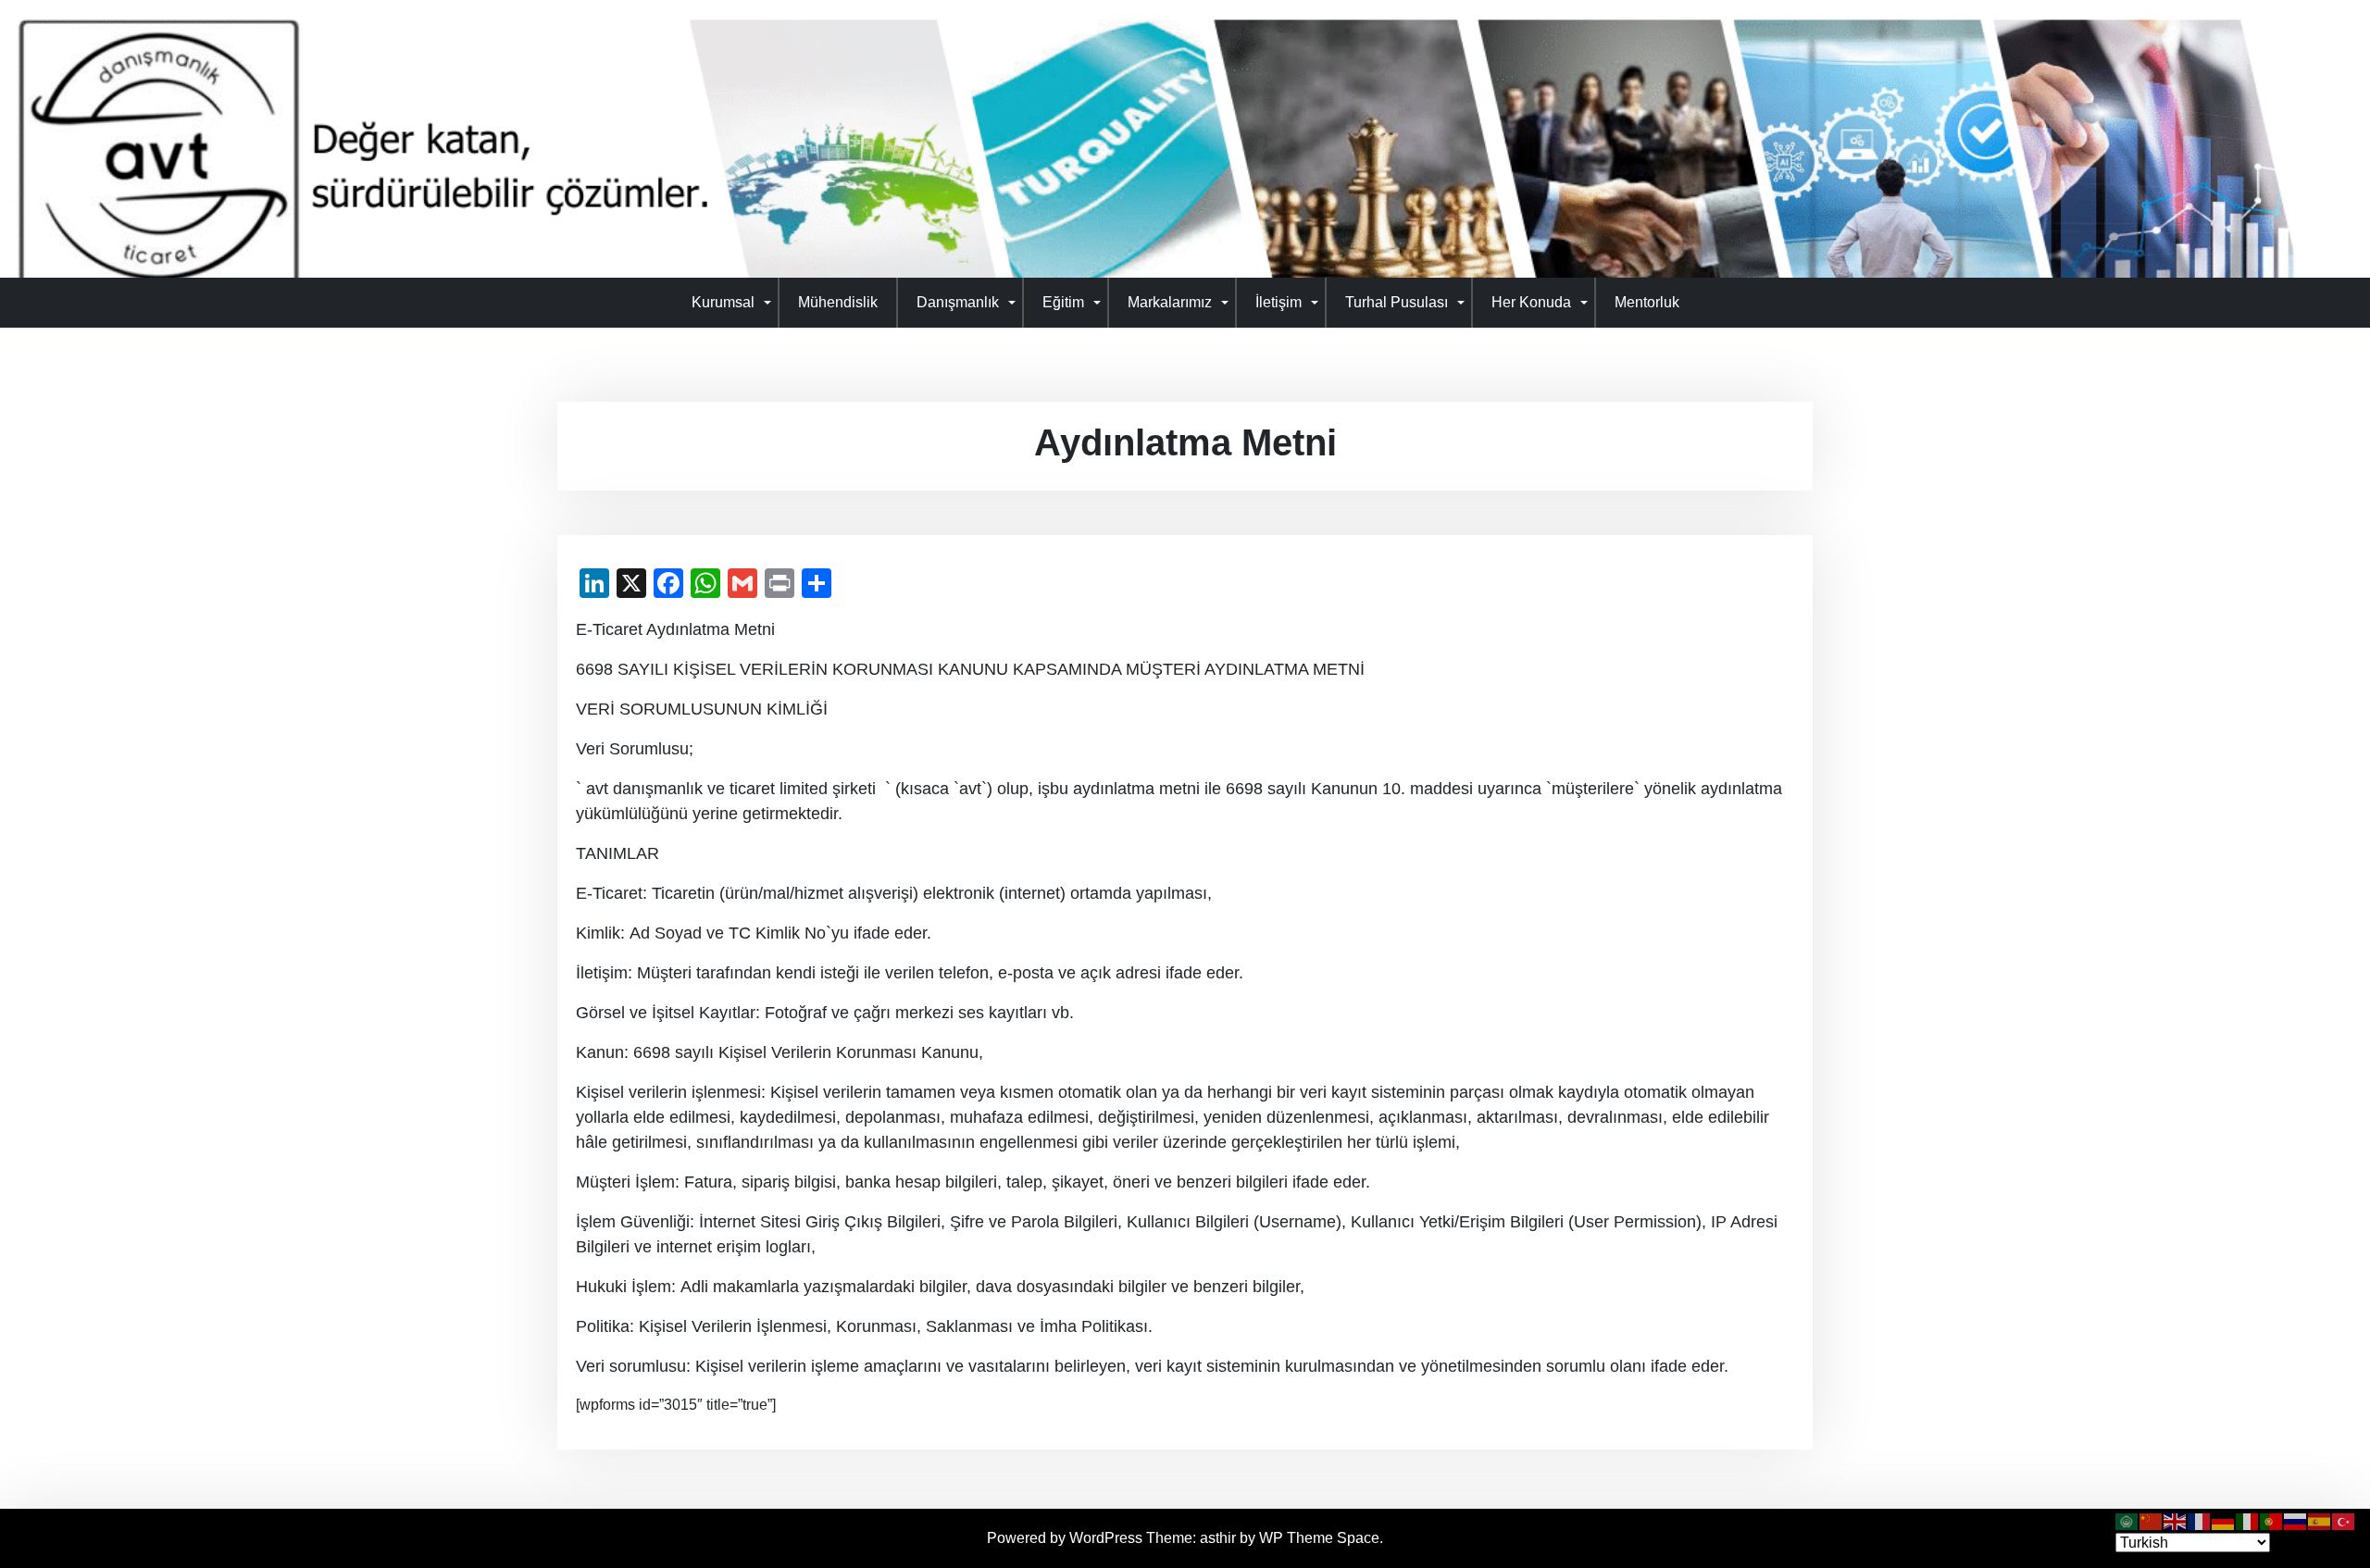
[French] (2200, 1520)
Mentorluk (1647, 302)
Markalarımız (1170, 302)
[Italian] (2248, 1520)
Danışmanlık (958, 302)
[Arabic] (2127, 1520)
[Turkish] (2344, 1520)
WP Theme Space (1319, 1538)
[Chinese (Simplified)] (2152, 1520)
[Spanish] (2320, 1520)
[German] (2224, 1520)
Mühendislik (838, 302)
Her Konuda (1531, 302)
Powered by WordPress (1066, 1538)
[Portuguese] (2272, 1520)
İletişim (1279, 302)
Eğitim (1063, 302)
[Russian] (2296, 1520)
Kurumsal (723, 302)
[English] (2176, 1520)
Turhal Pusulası (1397, 302)
